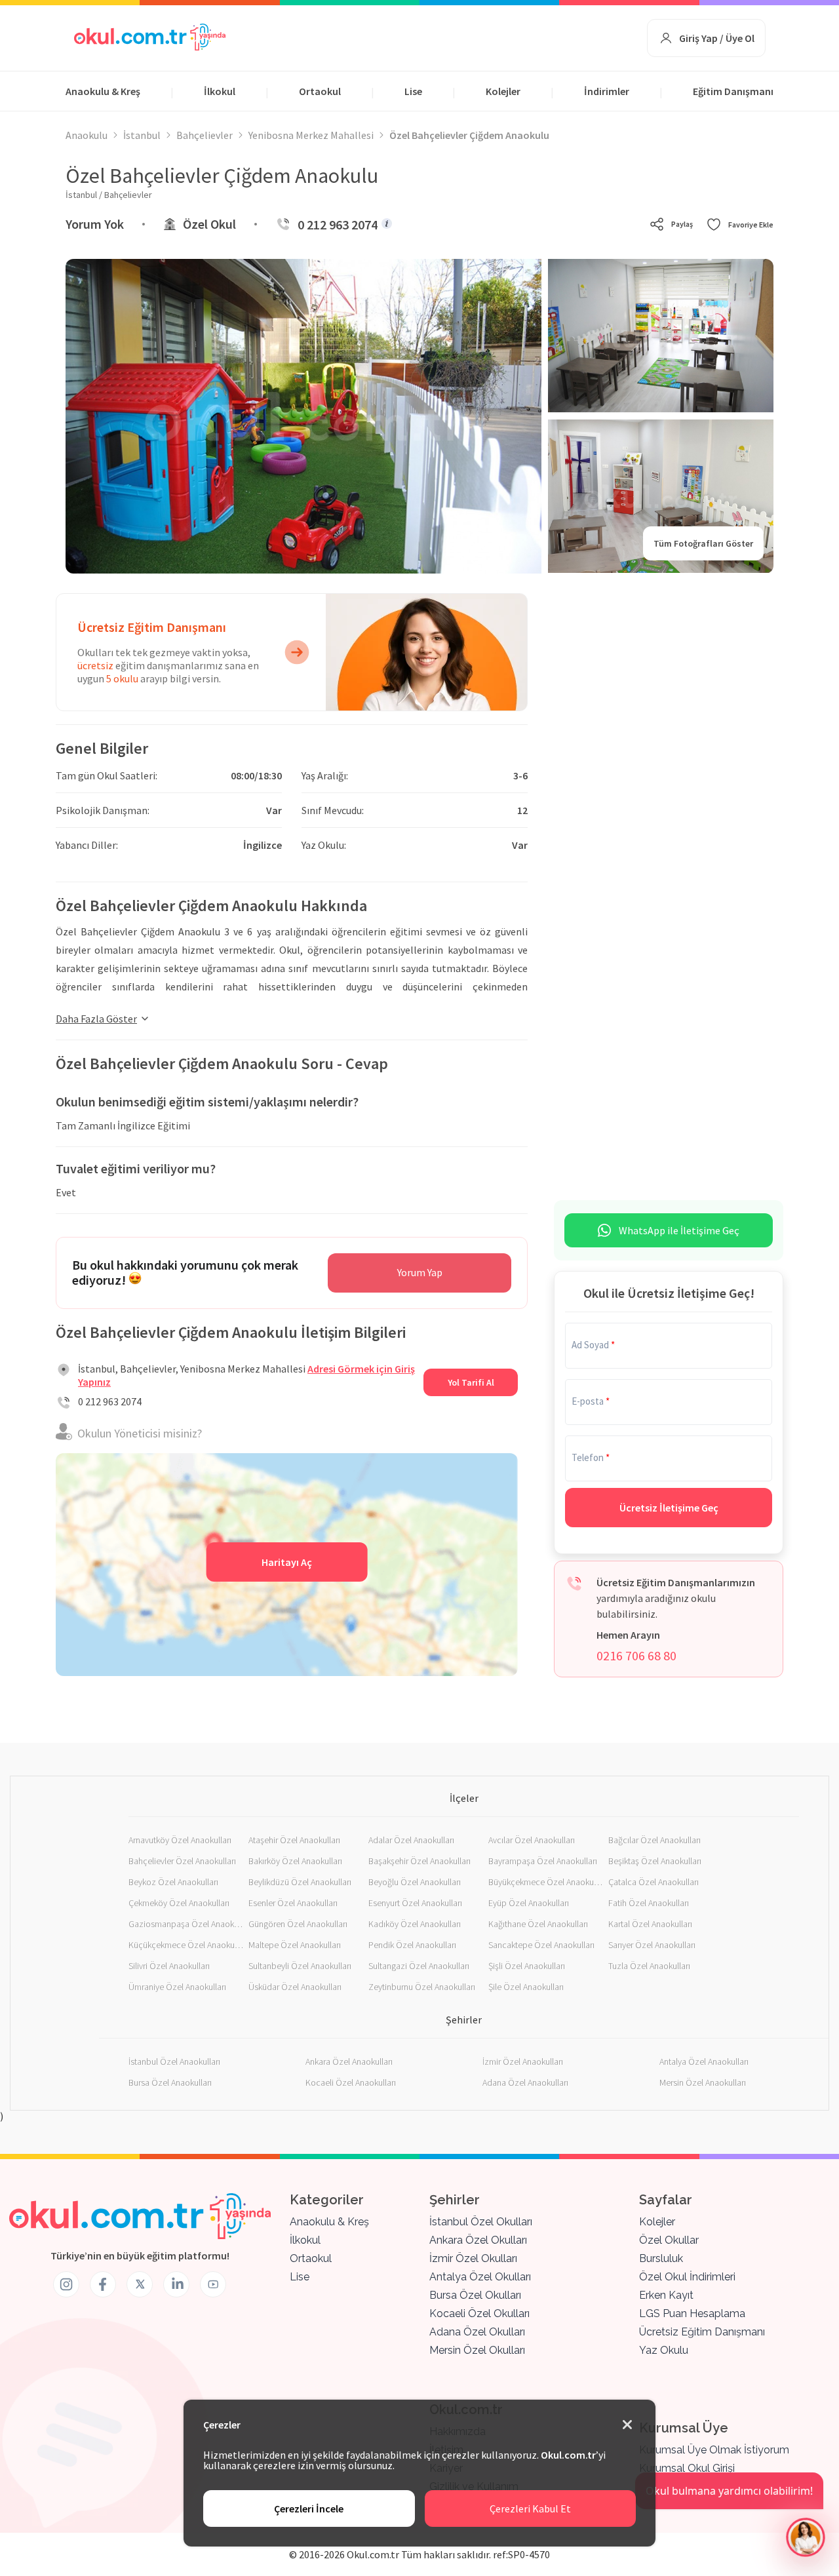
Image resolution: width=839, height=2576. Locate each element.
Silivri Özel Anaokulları (169, 1966)
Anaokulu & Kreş (103, 91)
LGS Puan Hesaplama (692, 2313)
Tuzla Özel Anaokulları (649, 1966)
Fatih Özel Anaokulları (649, 1903)
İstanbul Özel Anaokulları (174, 2061)
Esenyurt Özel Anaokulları (415, 1903)
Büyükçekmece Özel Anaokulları (546, 1882)
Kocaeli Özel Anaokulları (351, 2082)
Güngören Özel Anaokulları (298, 1924)
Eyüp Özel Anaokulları (529, 1903)
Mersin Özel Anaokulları (703, 2082)
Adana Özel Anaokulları (525, 2082)
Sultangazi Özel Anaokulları (419, 1966)
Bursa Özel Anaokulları (170, 2082)
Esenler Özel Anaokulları (293, 1903)
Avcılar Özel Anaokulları (532, 1840)
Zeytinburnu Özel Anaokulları (422, 1987)
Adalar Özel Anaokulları (411, 1840)
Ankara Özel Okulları (478, 2240)
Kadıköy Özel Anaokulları (415, 1924)
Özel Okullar (669, 2240)
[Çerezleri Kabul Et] (627, 2425)
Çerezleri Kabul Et (530, 2508)
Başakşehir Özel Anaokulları (419, 1861)
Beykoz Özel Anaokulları (173, 1882)
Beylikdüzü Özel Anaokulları (300, 1882)
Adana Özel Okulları (477, 2332)
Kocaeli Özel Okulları (479, 2313)
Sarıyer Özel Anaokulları (652, 1945)
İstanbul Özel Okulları (481, 2222)
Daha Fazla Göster (96, 1019)
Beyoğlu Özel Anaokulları (415, 1882)
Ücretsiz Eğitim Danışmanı (702, 2332)
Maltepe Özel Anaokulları (295, 1945)
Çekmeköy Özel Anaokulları (179, 1903)
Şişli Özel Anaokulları (527, 1966)
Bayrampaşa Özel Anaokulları (543, 1861)
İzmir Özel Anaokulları (523, 2061)
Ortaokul (320, 91)
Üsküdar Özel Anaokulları (295, 1987)
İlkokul (220, 91)
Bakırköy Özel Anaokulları (295, 1861)
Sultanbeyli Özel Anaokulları (300, 1966)
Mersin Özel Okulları (477, 2350)
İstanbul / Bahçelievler (109, 195)
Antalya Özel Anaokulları (704, 2061)
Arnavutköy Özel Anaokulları (180, 1840)
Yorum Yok (95, 224)
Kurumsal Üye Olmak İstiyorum (714, 2450)
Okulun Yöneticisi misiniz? (140, 1433)
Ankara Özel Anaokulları (349, 2061)
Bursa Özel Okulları (475, 2295)
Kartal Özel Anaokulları (650, 1924)
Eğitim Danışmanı (733, 91)
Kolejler (503, 91)
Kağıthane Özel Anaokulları (538, 1924)
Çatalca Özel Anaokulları (654, 1882)
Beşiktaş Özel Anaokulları (655, 1861)
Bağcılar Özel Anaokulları (654, 1840)
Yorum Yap (420, 1272)
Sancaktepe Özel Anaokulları (541, 1945)
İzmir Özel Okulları (473, 2258)
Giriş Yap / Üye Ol (717, 38)
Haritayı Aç (287, 1562)
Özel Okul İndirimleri (687, 2277)
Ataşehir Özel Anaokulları (294, 1840)
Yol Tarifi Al (471, 1382)
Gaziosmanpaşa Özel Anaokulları (186, 1924)
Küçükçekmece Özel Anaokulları (186, 1945)
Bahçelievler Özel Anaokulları (182, 1861)
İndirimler (607, 91)
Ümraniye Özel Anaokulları (177, 1987)
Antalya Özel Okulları (480, 2277)
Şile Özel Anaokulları (526, 1987)
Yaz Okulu (664, 2350)
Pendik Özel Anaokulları (412, 1945)
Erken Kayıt (666, 2295)
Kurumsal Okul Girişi (687, 2468)
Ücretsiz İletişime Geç (669, 1508)
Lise (413, 91)
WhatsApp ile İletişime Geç (679, 1230)
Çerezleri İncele (309, 2508)
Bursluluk (661, 2258)
